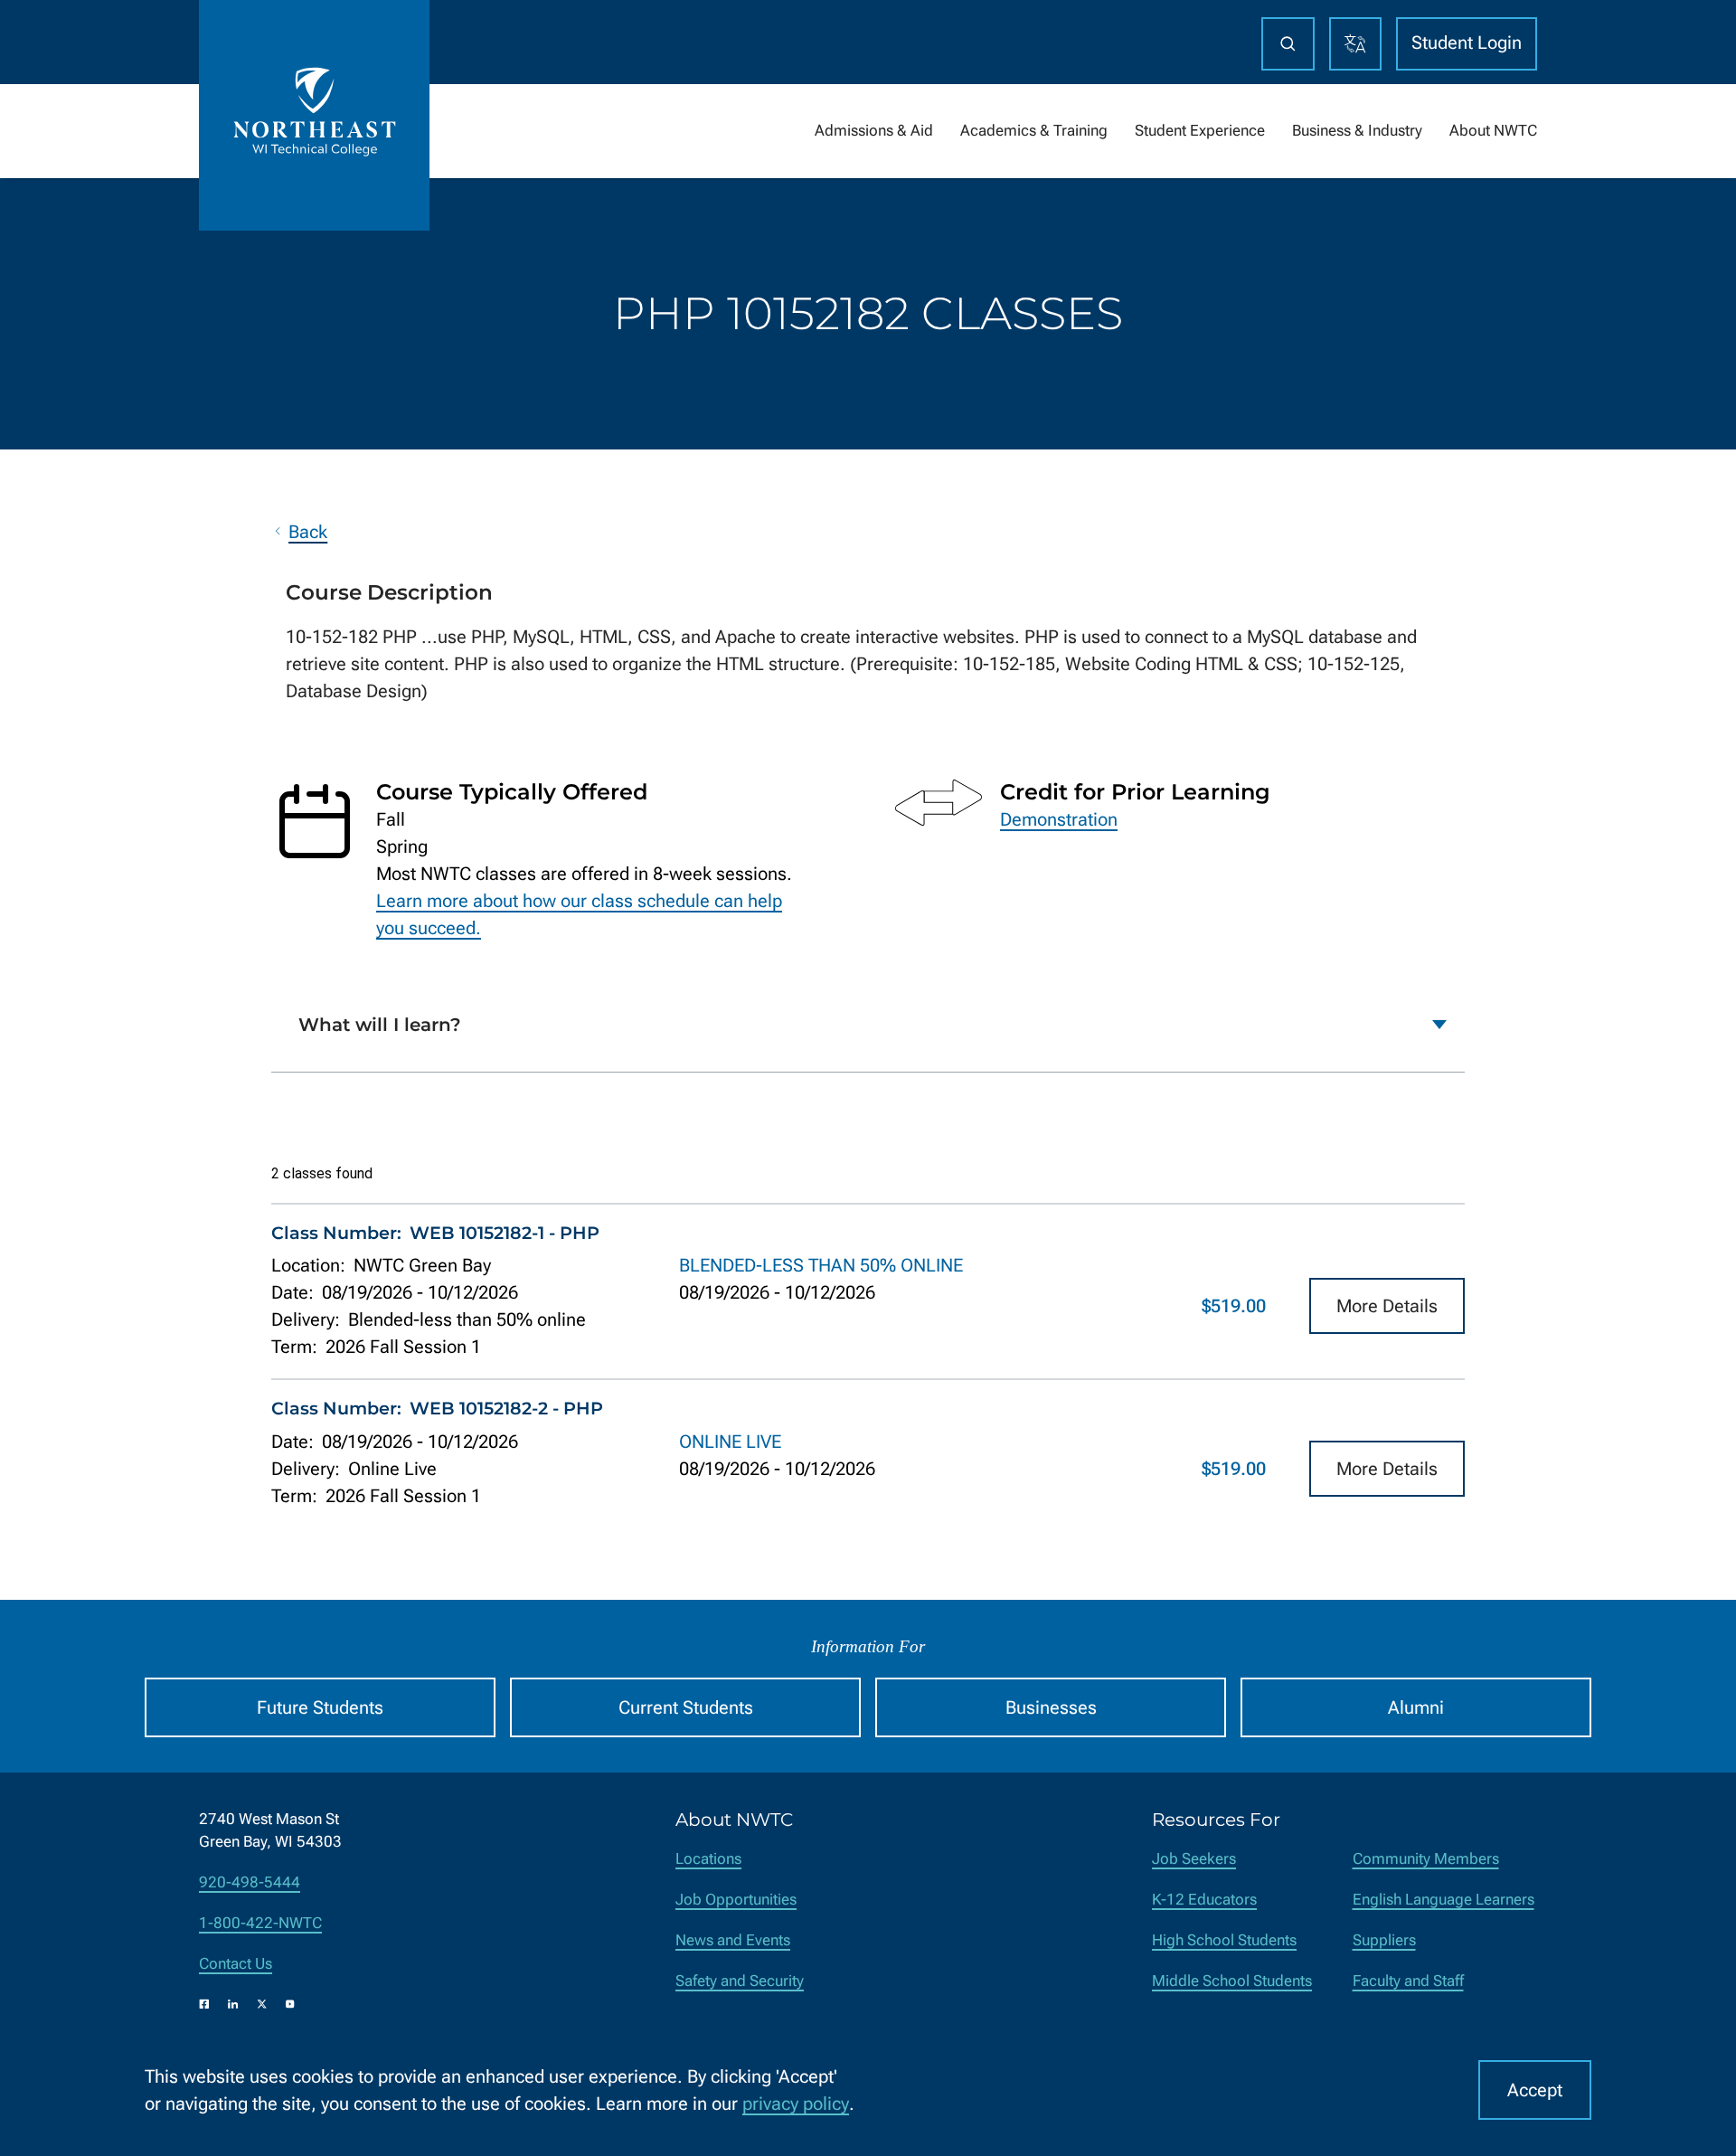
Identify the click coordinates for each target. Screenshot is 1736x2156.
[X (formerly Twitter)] (262, 2004)
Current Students (686, 1707)
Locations (708, 1859)
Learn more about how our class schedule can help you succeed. (579, 914)
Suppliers (1384, 1940)
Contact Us (236, 1964)
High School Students (1224, 1940)
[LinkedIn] (233, 2004)
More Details (1387, 1306)
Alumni (1416, 1707)
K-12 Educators (1204, 1900)
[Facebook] (204, 2004)
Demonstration (1059, 819)
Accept (1535, 2090)
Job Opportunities (736, 1900)
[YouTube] (290, 2004)
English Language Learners (1444, 1900)
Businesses (1051, 1707)
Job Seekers (1194, 1859)
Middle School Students (1232, 1981)
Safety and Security (740, 1981)
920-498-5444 (250, 1882)
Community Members (1426, 1859)
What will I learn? (380, 1025)
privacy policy (796, 2104)
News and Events (733, 1940)
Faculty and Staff (1408, 1981)
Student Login (1467, 43)
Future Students (320, 1707)
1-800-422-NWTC (260, 1923)
